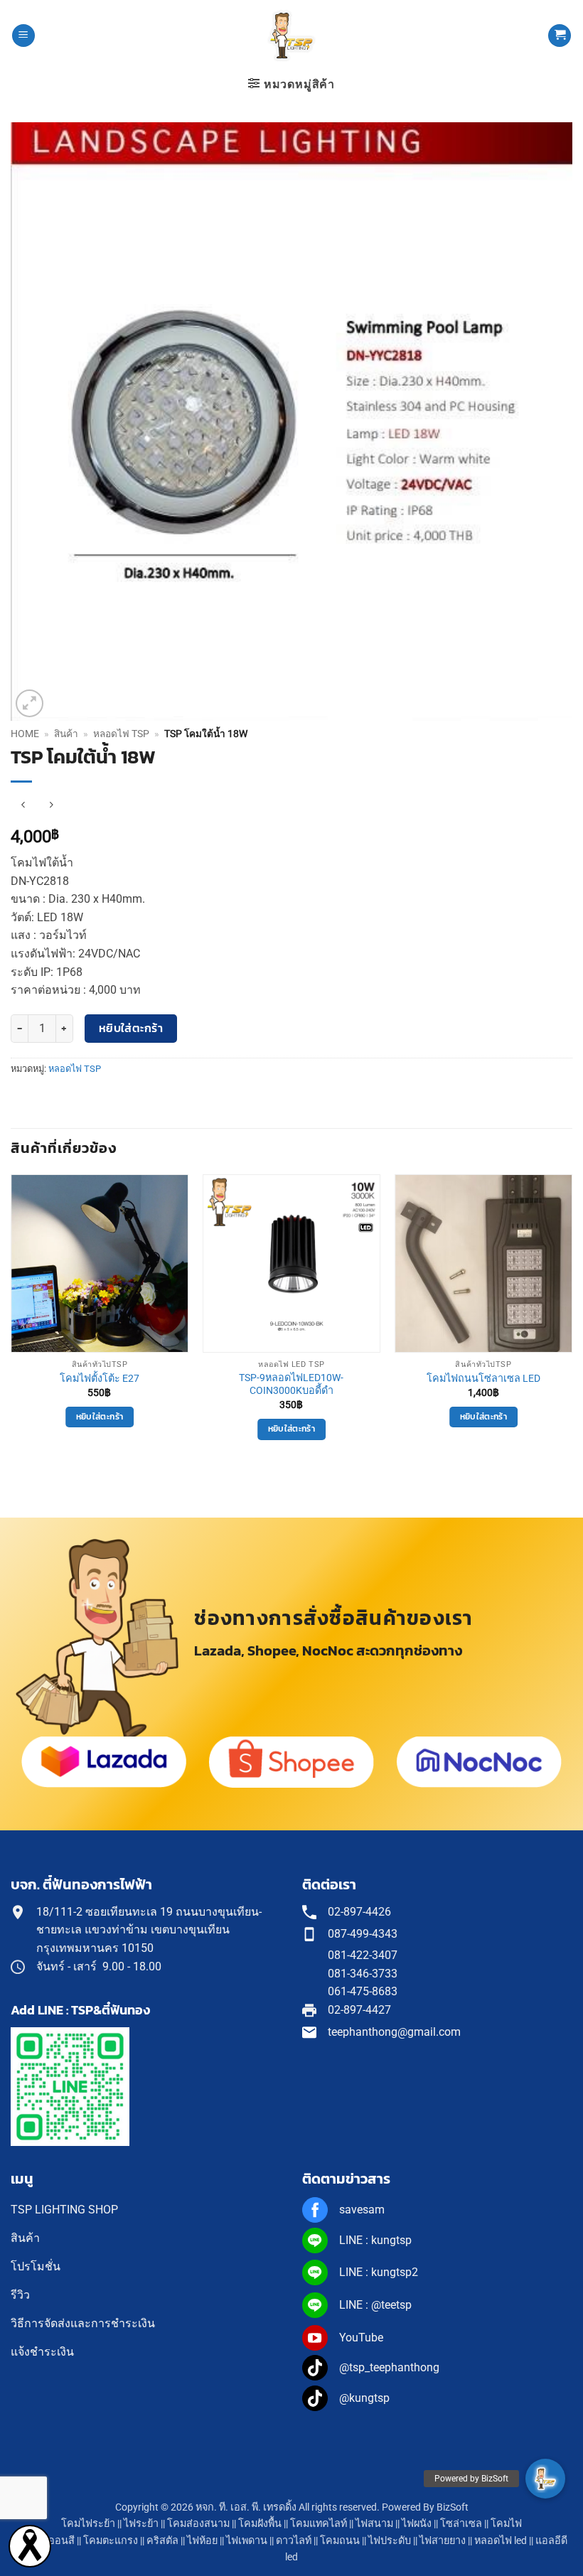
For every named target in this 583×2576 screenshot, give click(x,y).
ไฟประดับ (390, 2541)
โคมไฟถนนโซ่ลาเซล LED (483, 1379)
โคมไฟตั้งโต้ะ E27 (100, 1379)
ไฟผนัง (417, 2524)
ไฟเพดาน (247, 2541)
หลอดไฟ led (501, 2541)
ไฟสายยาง (443, 2541)
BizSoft (453, 2507)
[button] (23, 36)
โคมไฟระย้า (88, 2524)
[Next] (572, 1320)
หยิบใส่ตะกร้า (131, 1028)
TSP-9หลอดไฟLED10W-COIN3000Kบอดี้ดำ (291, 1385)
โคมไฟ (506, 2524)
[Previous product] (51, 805)
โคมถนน (340, 2541)
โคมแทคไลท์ (319, 2524)
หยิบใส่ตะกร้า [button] (100, 1417)
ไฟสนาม (374, 2524)
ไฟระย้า (141, 2524)
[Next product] (23, 805)
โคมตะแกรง (111, 2541)
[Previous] (11, 1320)
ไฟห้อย (202, 2541)
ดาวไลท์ (294, 2541)
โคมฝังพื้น (260, 2524)
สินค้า (66, 734)
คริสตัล (162, 2541)
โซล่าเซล (461, 2524)
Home (25, 734)
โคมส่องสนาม (198, 2524)
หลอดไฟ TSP (121, 734)
